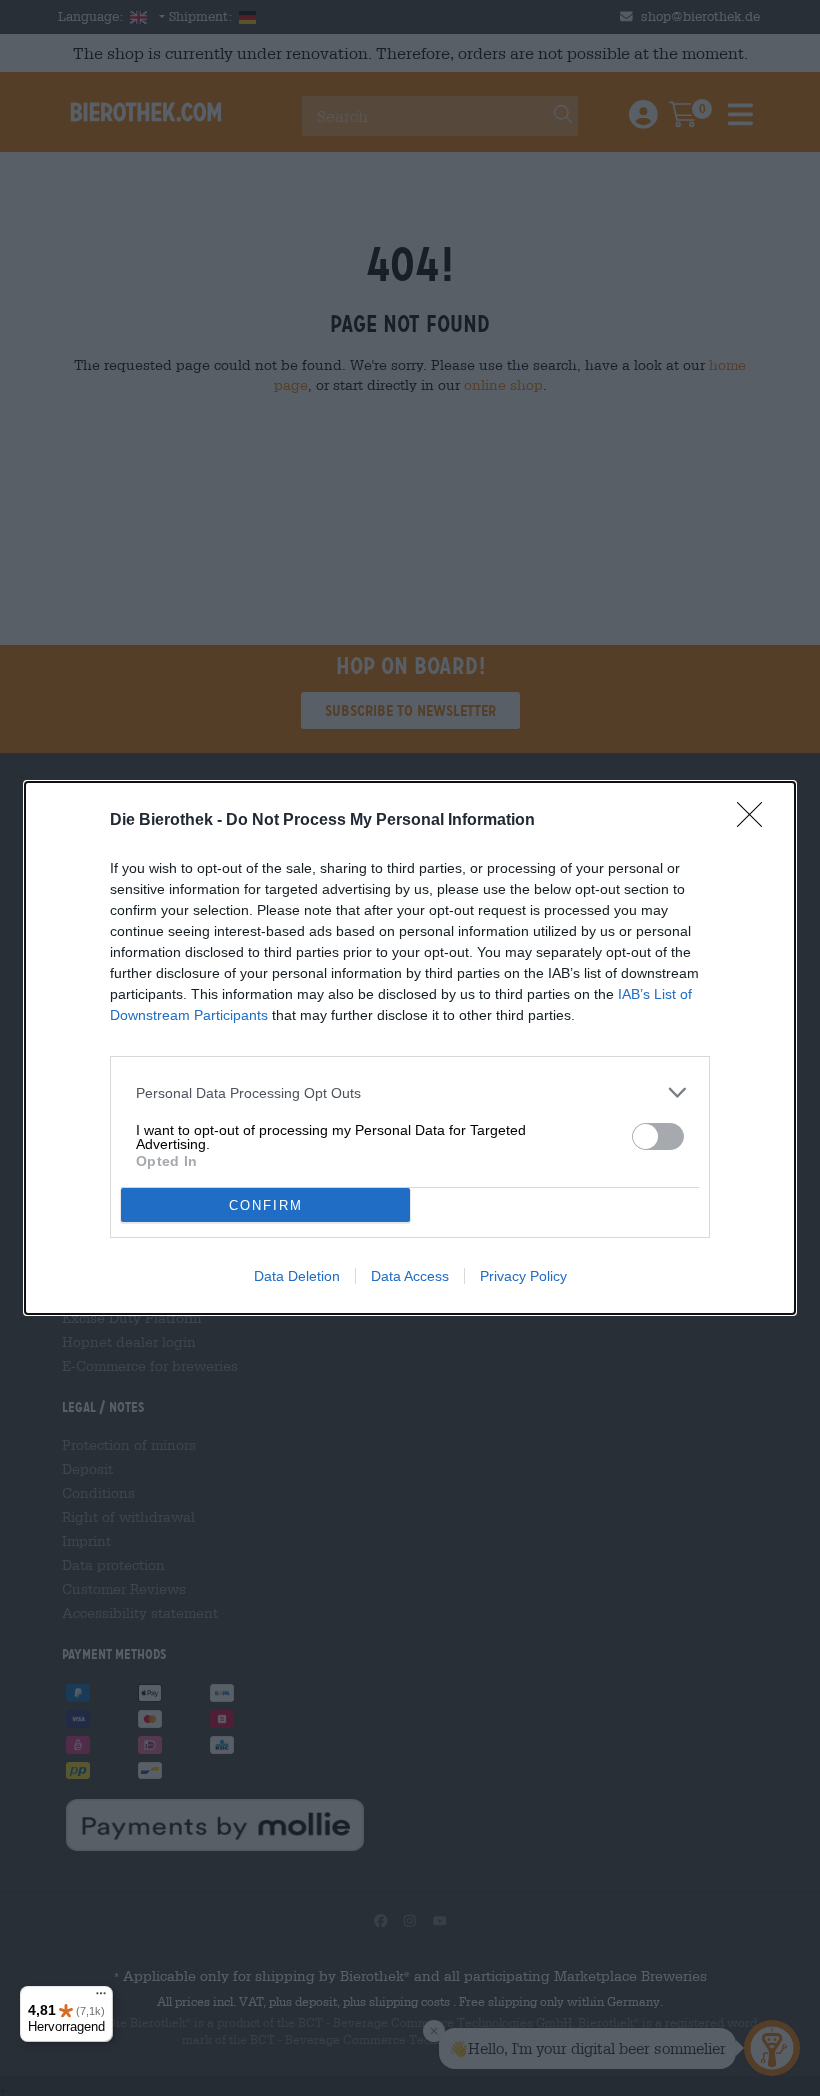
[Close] (756, 821)
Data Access (410, 1276)
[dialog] (410, 1048)
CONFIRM (266, 1205)
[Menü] (101, 1998)
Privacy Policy (523, 1276)
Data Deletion (297, 1276)
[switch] (658, 1136)
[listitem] (410, 1092)
